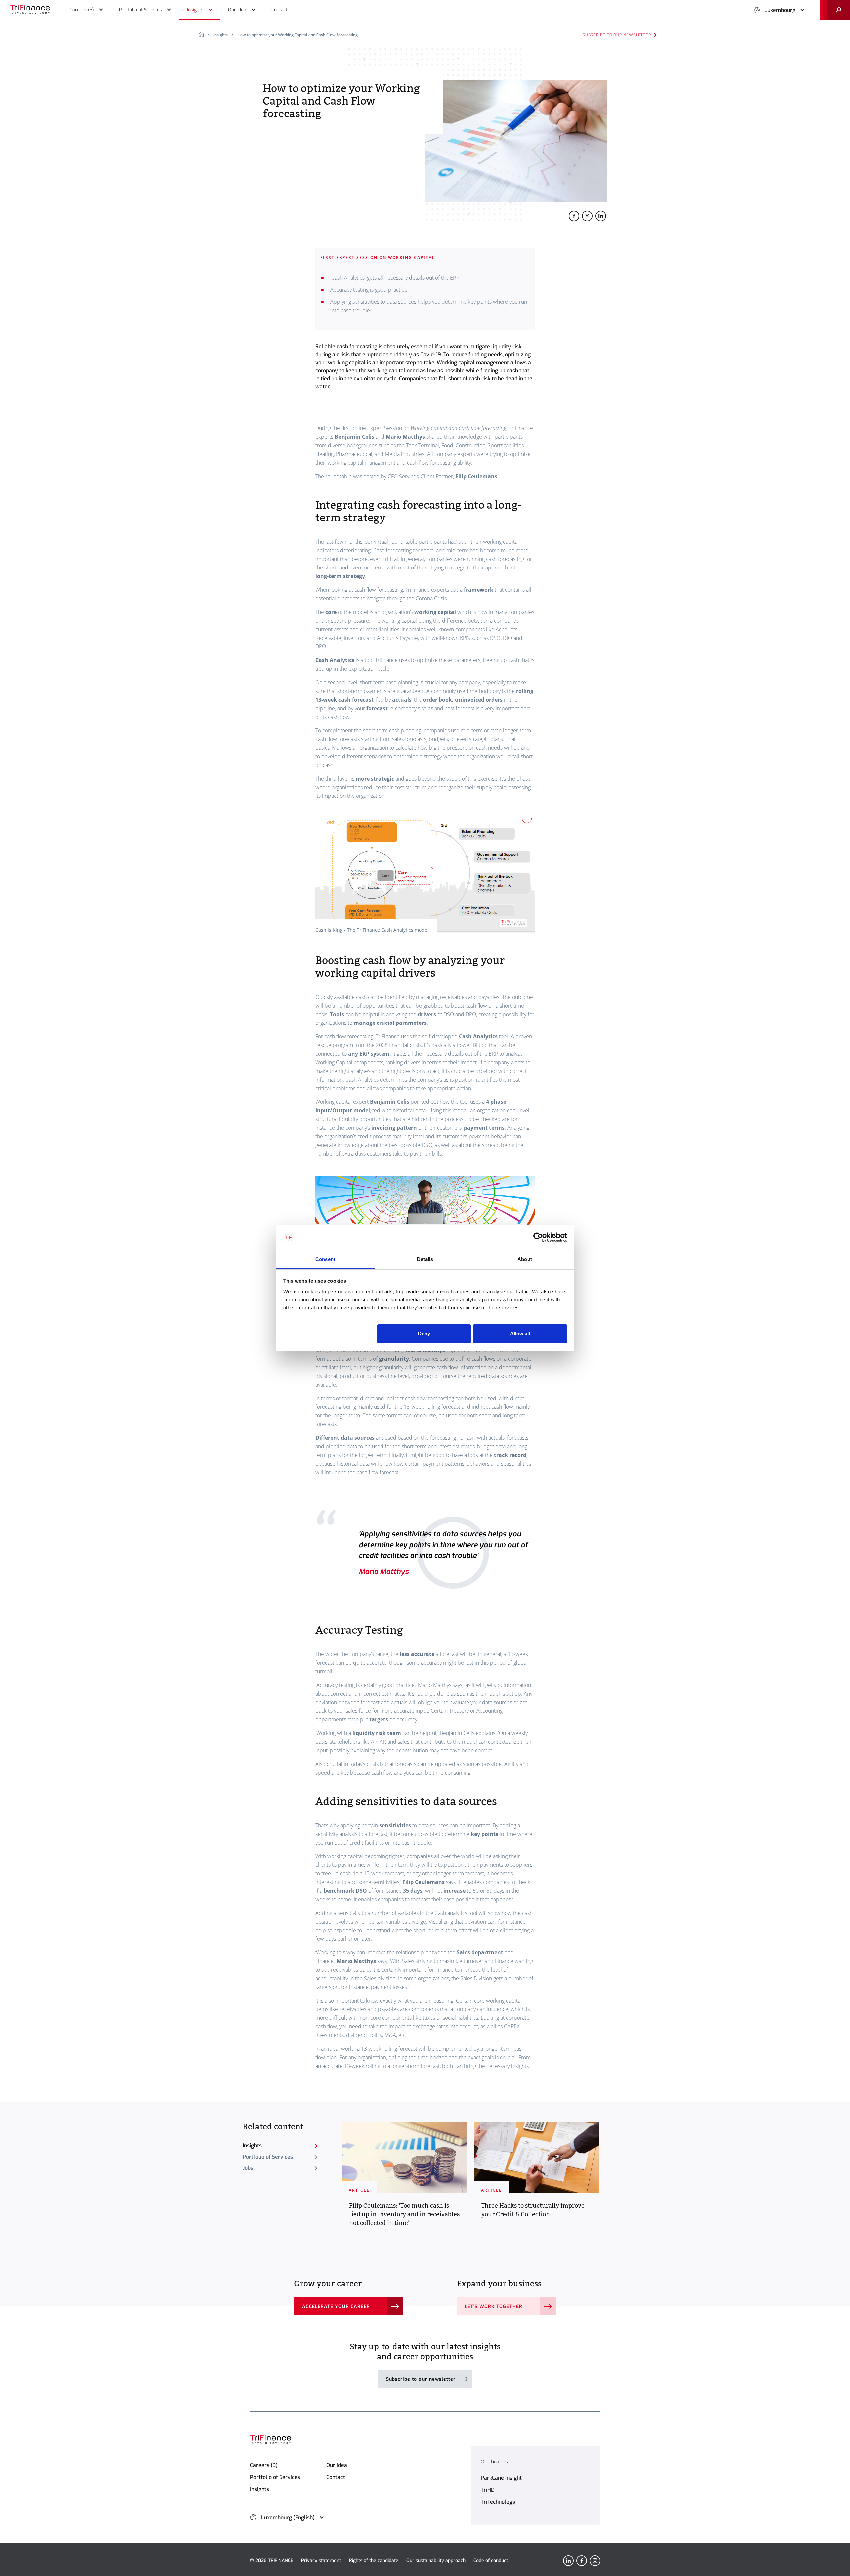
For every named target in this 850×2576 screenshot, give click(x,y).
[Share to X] (587, 216)
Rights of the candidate (374, 2561)
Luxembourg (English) (288, 2517)
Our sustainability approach (436, 2561)
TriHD (488, 2490)
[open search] (835, 10)
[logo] (30, 10)
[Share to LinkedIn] (601, 216)
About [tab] (525, 1259)
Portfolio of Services (268, 2157)
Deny (424, 1334)
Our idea (337, 2465)
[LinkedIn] (568, 2561)
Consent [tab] (325, 1259)
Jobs (248, 2168)
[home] (204, 35)
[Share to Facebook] (574, 216)
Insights (221, 35)
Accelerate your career (336, 2306)
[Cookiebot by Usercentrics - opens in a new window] (538, 1238)
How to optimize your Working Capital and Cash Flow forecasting (298, 35)
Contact (336, 2477)
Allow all (520, 1334)
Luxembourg (780, 10)
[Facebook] (582, 2561)
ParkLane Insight (501, 2478)
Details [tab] (425, 1259)
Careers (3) (264, 2465)
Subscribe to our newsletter (617, 35)
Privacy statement (321, 2561)
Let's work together (494, 2306)
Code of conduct (491, 2561)
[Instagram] (595, 2561)
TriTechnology (498, 2502)
